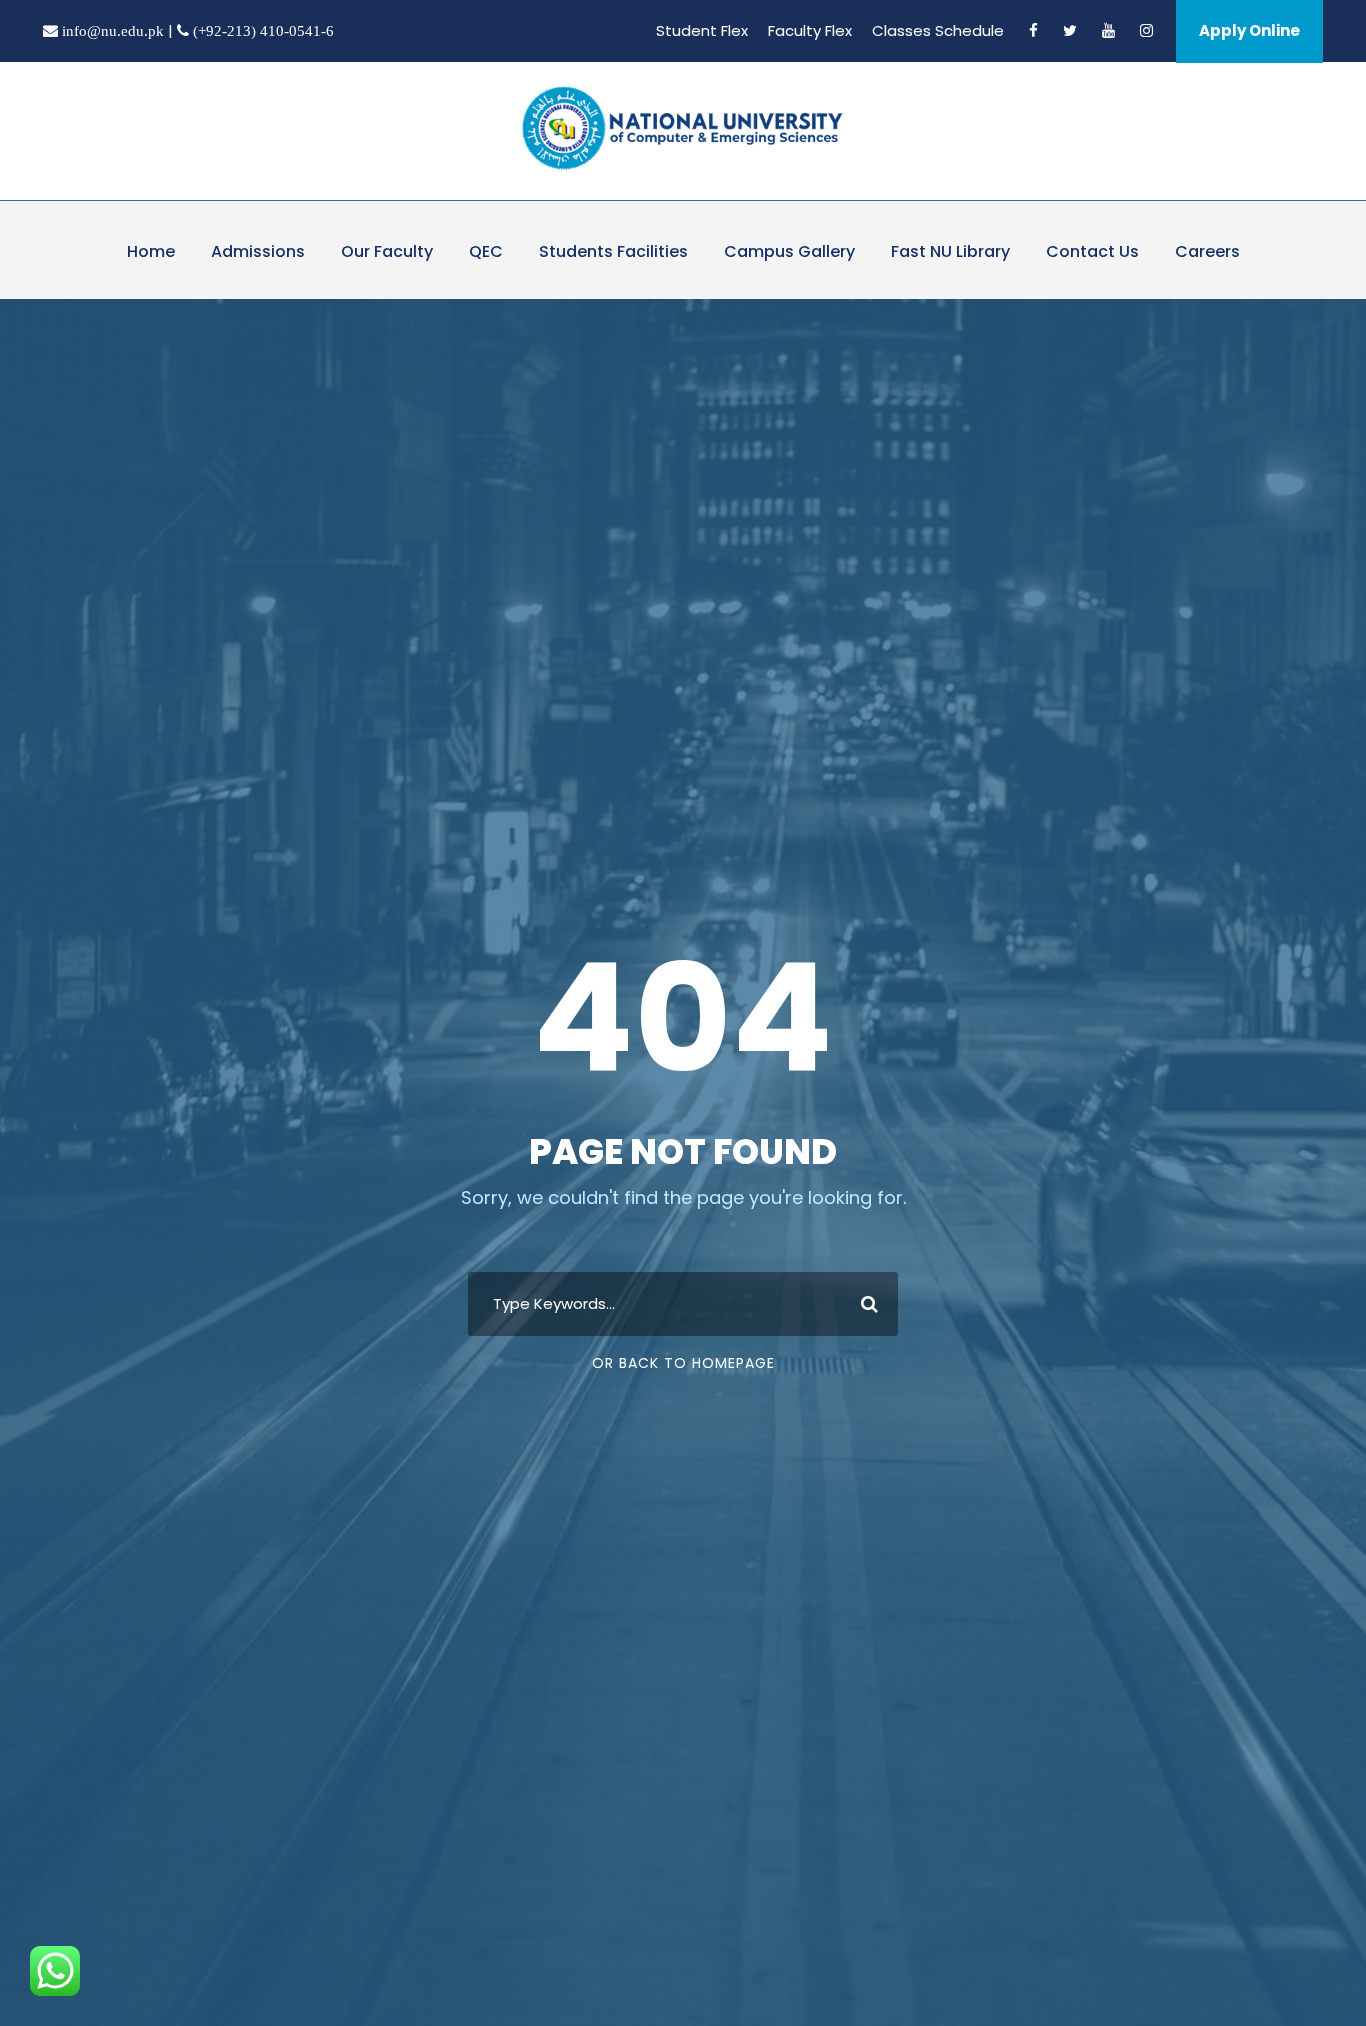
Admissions (258, 251)
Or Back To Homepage (683, 1363)
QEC (486, 251)
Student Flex (702, 30)
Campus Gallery (789, 251)
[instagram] (1146, 30)
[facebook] (1033, 30)
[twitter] (1070, 30)
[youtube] (1108, 30)
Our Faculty (387, 251)
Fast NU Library (950, 251)
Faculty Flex (810, 30)
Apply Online (1249, 30)
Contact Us (1092, 251)
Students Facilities (613, 251)
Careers (1207, 251)
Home (151, 251)
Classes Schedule (938, 30)
